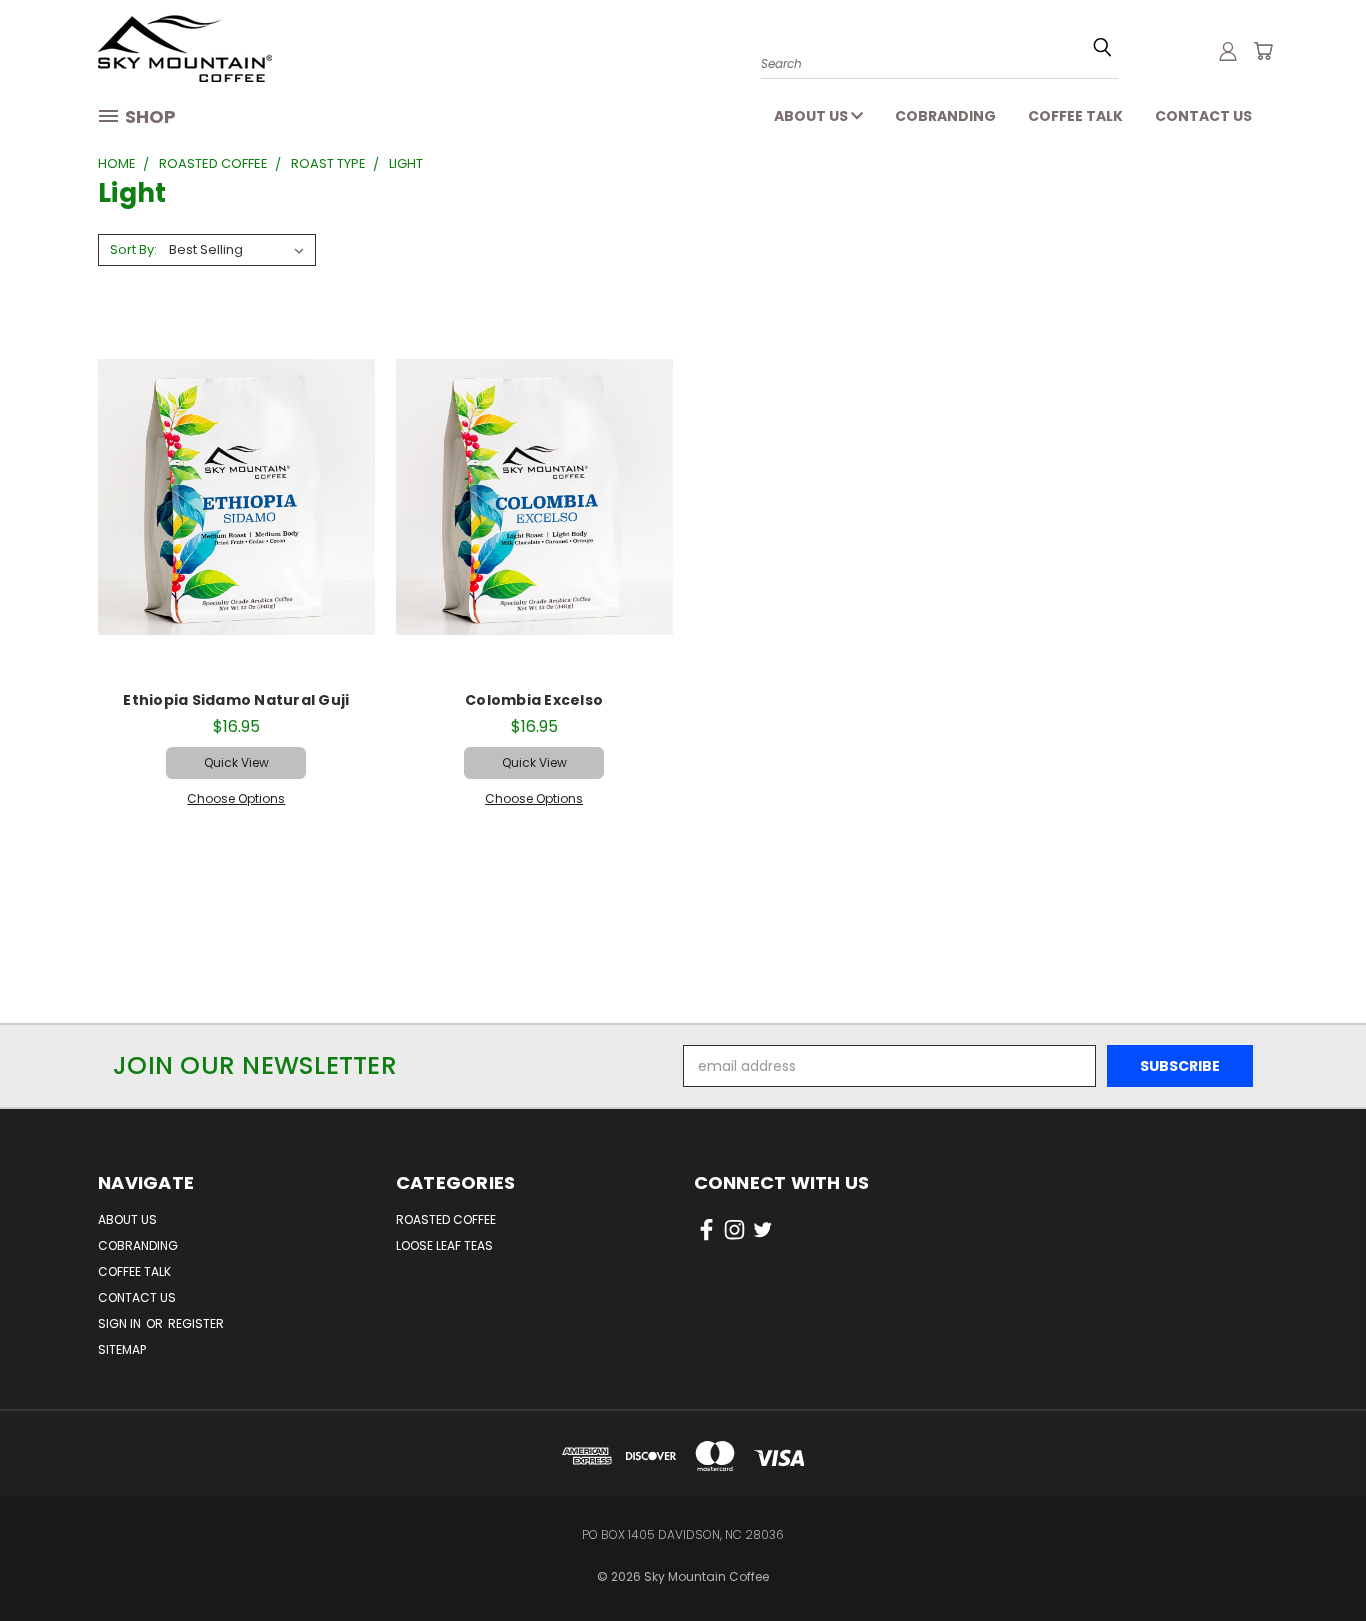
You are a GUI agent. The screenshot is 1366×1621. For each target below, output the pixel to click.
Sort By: (133, 249)
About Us (812, 116)
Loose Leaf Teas (444, 1245)
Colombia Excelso (534, 700)
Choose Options (236, 798)
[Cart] (1263, 51)
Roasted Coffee (446, 1219)
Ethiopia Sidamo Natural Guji (236, 700)
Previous (1313, 1543)
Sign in (121, 1323)
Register (196, 1323)
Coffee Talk (1075, 116)
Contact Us (1203, 116)
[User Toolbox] (1228, 51)
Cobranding (945, 116)
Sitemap (122, 1349)
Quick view (236, 762)
